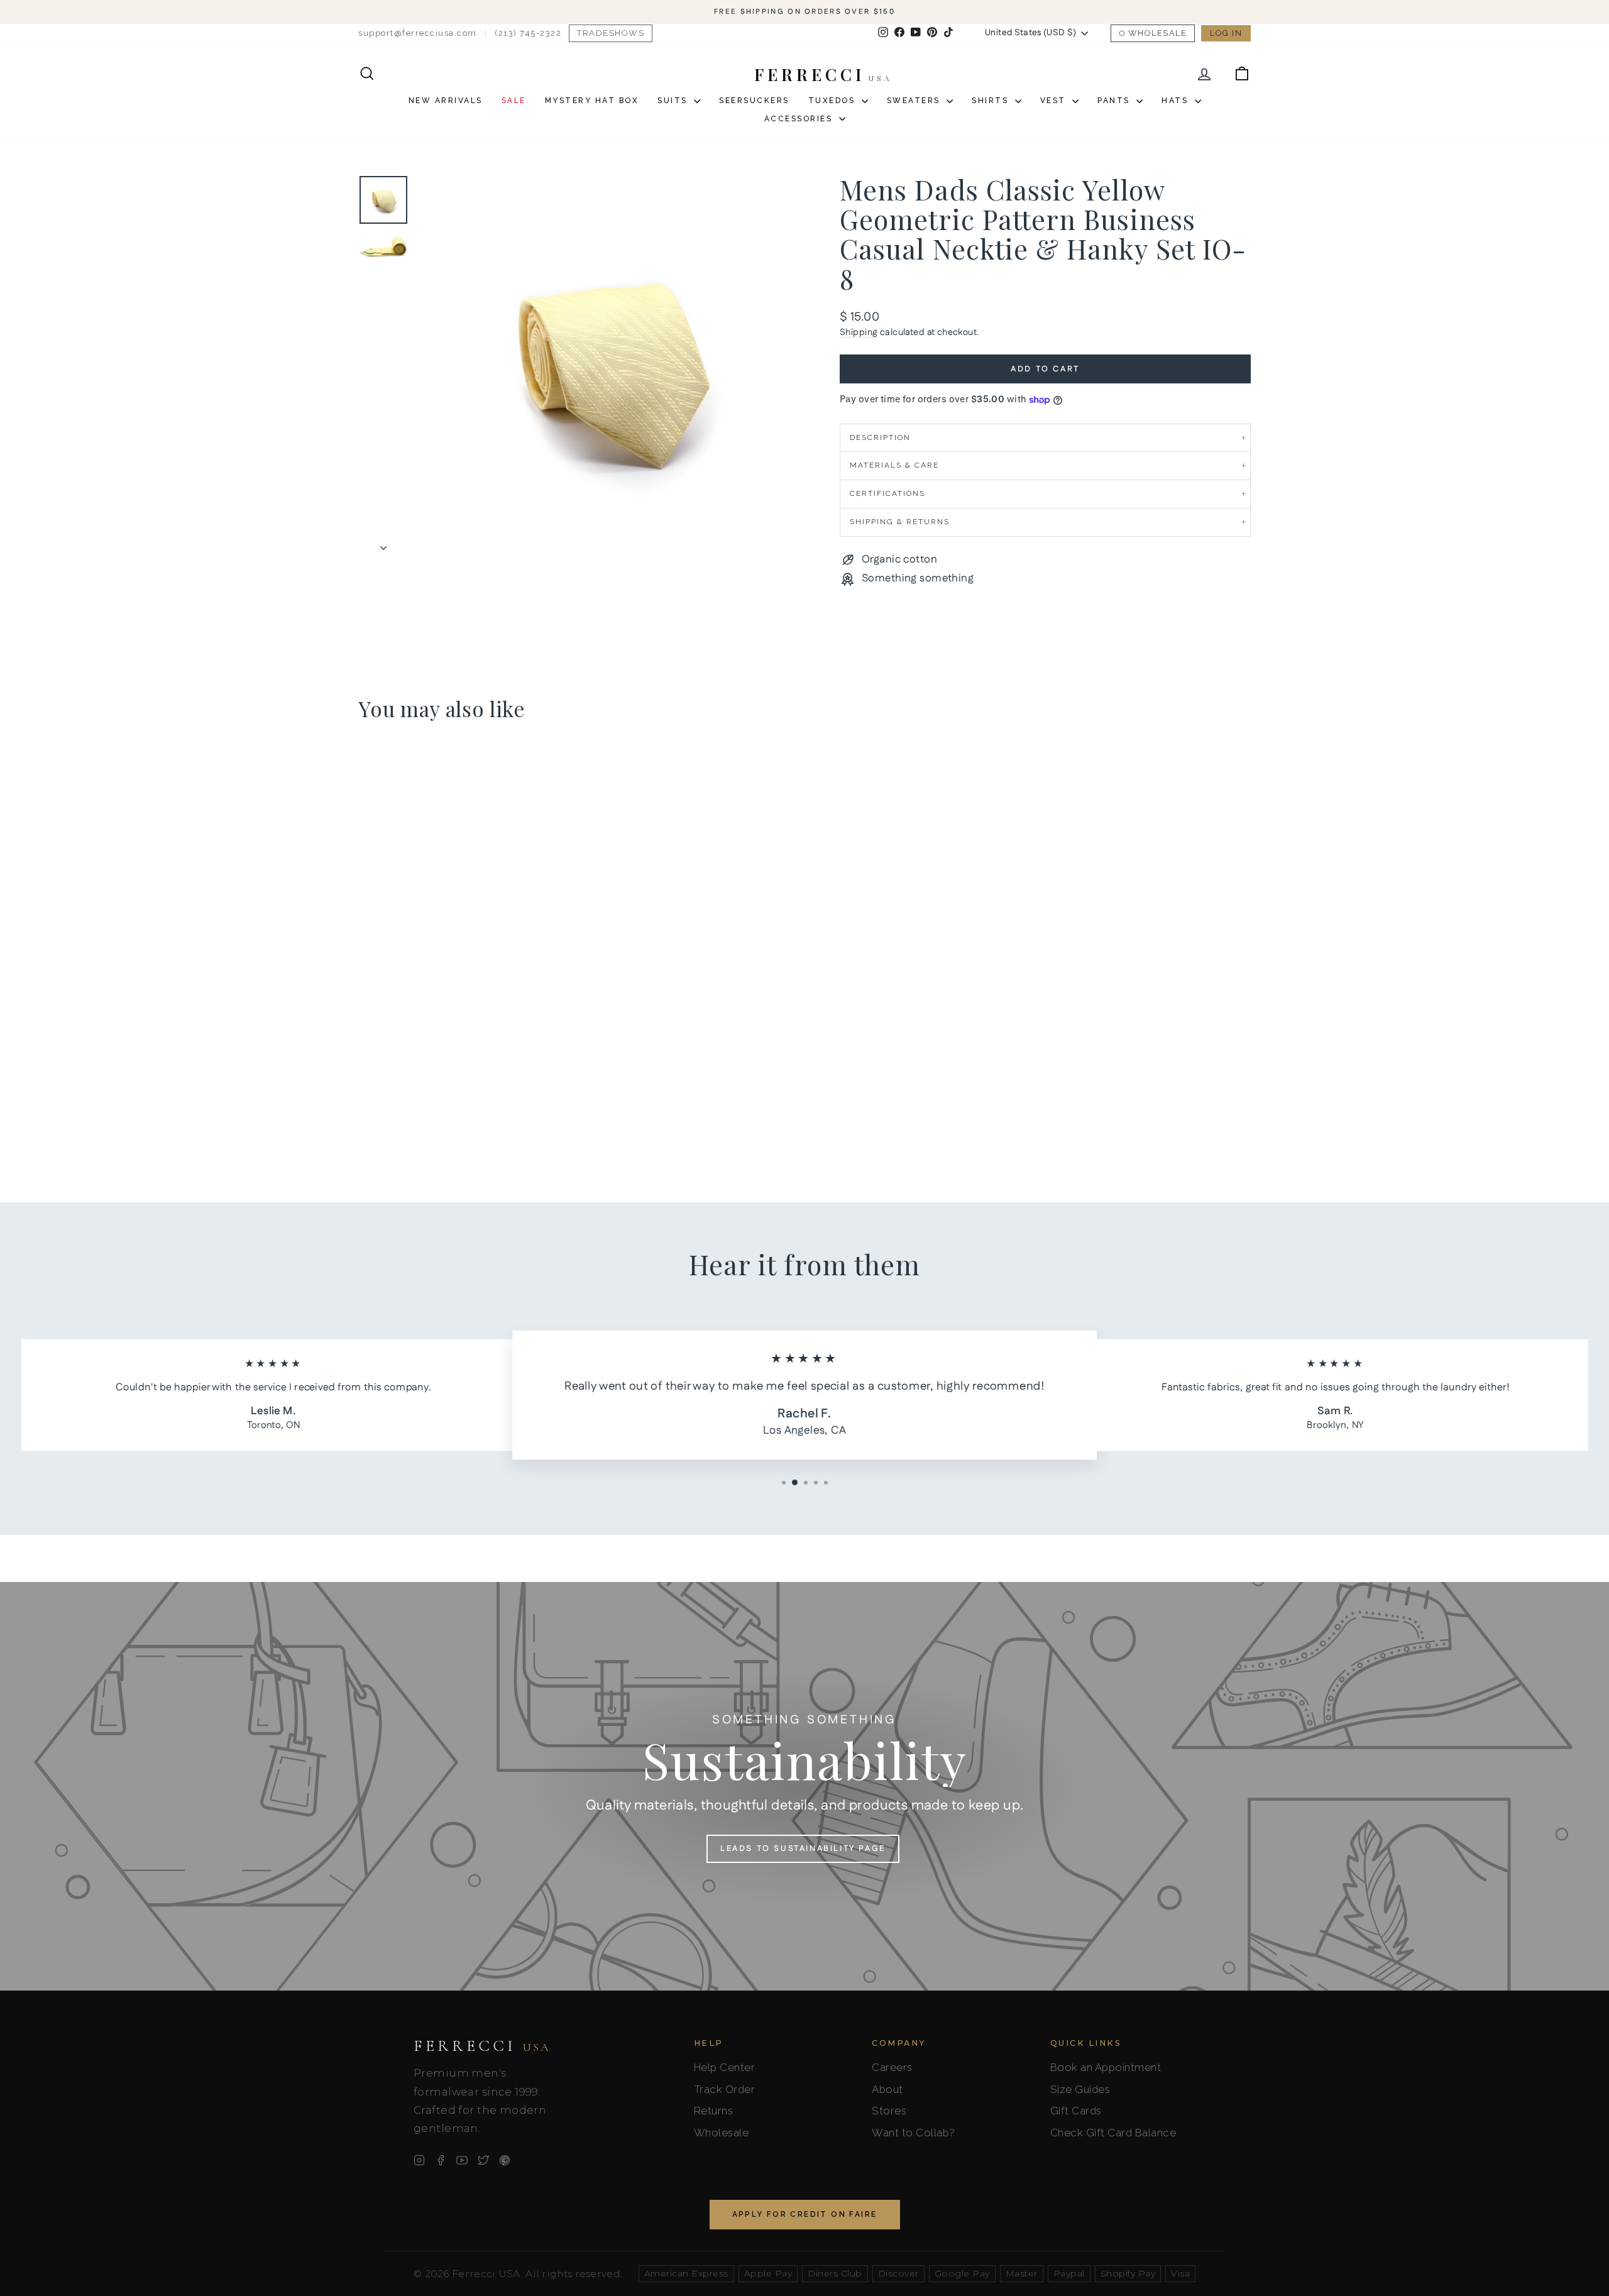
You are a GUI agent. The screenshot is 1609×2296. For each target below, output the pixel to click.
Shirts (992, 101)
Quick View (465, 1057)
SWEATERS (915, 101)
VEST (1055, 101)
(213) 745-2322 (528, 33)
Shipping (859, 332)
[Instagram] (419, 2160)
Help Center (725, 2067)
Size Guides (1080, 2089)
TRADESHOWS (611, 33)
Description (880, 437)
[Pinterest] (505, 2160)
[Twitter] (483, 2160)
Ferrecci (482, 2046)
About (887, 2089)
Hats (1177, 101)
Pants (1115, 101)
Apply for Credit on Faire (805, 2214)
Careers (892, 2067)
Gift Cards (1076, 2111)
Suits (674, 101)
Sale (514, 101)
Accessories (800, 119)
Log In (1226, 33)
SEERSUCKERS (754, 101)
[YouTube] (462, 2160)
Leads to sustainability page (803, 1848)
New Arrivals (446, 101)
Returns (714, 2111)
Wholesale (1158, 33)
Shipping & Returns (900, 522)
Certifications (887, 493)
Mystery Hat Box (592, 101)
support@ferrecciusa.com (418, 33)
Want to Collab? (914, 2133)
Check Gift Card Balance (1113, 2133)
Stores (889, 2111)
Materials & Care (894, 465)
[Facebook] (441, 2160)
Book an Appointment (1106, 2067)
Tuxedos (833, 101)
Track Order (725, 2089)
